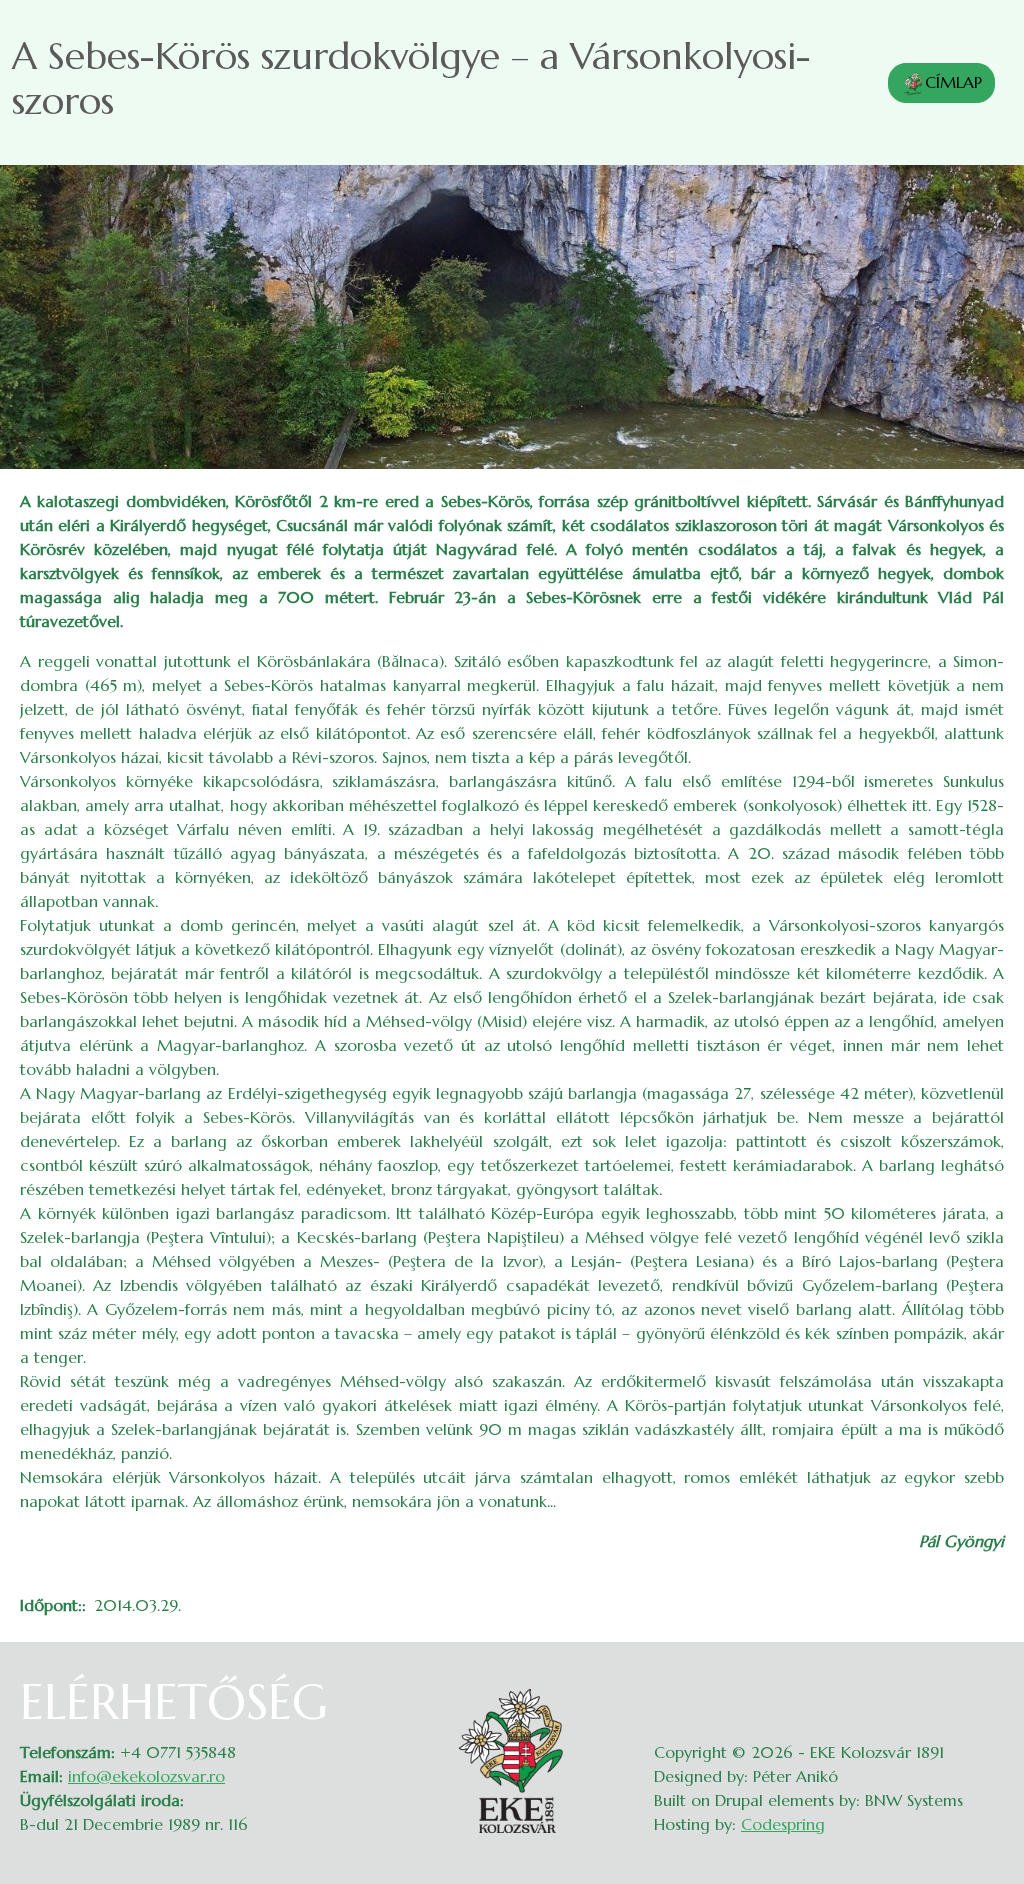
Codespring (783, 1824)
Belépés (984, 1686)
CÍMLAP (953, 82)
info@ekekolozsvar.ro (146, 1776)
